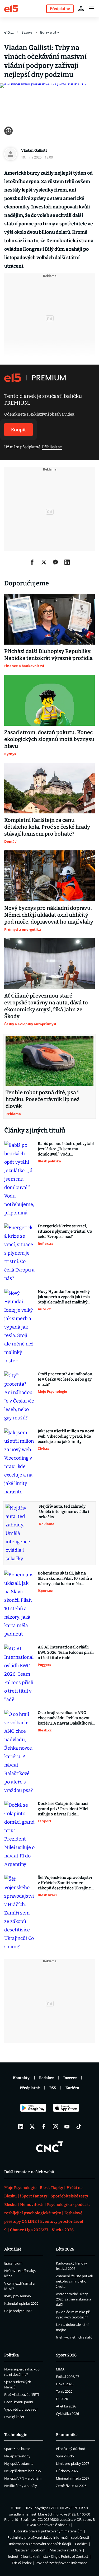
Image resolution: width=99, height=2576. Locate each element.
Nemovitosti (32, 2205)
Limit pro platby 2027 (73, 2463)
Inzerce (70, 2078)
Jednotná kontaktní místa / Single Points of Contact (48, 2556)
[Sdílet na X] (44, 562)
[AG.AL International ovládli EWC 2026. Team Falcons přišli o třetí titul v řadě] (19, 1674)
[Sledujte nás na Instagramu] (55, 2127)
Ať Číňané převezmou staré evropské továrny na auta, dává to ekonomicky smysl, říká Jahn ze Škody (46, 1006)
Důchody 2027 (67, 2471)
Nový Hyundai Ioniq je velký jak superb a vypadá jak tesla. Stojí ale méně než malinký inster (64, 1297)
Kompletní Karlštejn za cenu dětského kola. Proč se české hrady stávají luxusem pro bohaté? (47, 827)
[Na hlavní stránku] (11, 8)
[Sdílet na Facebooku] (32, 562)
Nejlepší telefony (17, 2456)
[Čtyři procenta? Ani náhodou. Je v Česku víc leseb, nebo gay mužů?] (19, 1397)
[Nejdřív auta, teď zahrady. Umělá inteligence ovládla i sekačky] (21, 1533)
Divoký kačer (14, 2417)
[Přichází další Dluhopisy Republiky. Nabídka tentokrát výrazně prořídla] (49, 619)
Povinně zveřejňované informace (61, 2563)
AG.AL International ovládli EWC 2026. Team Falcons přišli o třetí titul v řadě (66, 1652)
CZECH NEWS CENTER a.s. (69, 2508)
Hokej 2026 (65, 2384)
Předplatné (30, 2088)
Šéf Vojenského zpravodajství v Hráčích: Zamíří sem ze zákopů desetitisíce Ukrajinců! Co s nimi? (66, 1883)
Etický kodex (22, 2563)
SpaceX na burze (17, 2449)
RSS (53, 2088)
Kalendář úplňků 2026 (21, 2303)
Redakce (46, 2078)
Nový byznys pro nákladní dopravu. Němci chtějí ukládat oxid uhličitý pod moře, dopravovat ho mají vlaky (49, 915)
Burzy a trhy (50, 32)
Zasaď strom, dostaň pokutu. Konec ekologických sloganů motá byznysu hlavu (49, 739)
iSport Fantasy (34, 2196)
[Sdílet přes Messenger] (55, 562)
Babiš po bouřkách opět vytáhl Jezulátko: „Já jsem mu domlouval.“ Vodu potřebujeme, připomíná (66, 1149)
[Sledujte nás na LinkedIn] (21, 2127)
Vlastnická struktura (66, 2550)
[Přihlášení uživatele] (81, 8)
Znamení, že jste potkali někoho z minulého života (74, 2281)
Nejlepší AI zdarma (19, 2463)
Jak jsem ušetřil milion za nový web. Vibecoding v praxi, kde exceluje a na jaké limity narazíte (66, 1436)
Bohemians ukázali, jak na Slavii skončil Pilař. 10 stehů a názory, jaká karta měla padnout (65, 1579)
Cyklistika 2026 (67, 2414)
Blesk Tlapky (51, 2188)
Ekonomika (67, 2435)
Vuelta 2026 (63, 2230)
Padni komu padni (19, 2402)
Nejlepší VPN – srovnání (23, 2478)
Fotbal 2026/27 (68, 2377)
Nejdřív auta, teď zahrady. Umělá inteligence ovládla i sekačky (64, 1512)
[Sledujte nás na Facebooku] (44, 2127)
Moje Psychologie (20, 2188)
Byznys (27, 32)
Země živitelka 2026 (71, 2486)
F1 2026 (62, 2399)
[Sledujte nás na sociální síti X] (32, 2127)
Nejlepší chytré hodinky (23, 2471)
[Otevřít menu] (92, 8)
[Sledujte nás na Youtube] (67, 2127)
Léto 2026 (65, 2249)
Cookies (81, 2544)
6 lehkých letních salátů (74, 2337)
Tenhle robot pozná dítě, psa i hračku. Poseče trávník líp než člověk (43, 1099)
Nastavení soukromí (30, 2550)
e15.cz (9, 32)
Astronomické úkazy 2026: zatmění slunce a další (74, 2299)
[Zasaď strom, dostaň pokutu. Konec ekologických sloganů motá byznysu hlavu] (49, 700)
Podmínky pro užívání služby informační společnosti (48, 2537)
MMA (60, 2369)
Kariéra (72, 2088)
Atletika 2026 (66, 2406)
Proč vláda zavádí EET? (22, 2395)
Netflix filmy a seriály (21, 2486)
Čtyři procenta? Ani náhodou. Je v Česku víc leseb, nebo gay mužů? (65, 1379)
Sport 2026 (66, 2355)
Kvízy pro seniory (18, 2296)
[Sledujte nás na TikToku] (79, 2127)
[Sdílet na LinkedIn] (67, 562)
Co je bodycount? (18, 2311)
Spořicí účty (65, 2456)
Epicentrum (13, 2263)
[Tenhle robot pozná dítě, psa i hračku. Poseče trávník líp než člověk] (49, 1061)
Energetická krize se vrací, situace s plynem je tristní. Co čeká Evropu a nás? (65, 1231)
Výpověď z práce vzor (21, 2409)
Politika (11, 2355)
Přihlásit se (52, 447)
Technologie (16, 2435)
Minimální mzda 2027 (73, 2478)
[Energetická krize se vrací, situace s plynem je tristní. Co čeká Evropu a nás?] (19, 1253)
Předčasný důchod (71, 2449)
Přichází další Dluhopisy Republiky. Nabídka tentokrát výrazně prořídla (48, 655)
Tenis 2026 (64, 2391)
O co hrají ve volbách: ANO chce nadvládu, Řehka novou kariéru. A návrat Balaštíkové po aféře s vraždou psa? (65, 1718)
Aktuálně (13, 2249)
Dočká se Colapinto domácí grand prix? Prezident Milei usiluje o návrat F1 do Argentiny (63, 1809)
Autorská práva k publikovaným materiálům (48, 2531)
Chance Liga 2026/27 (29, 2230)
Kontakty (21, 2078)
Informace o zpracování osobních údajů (40, 2544)
